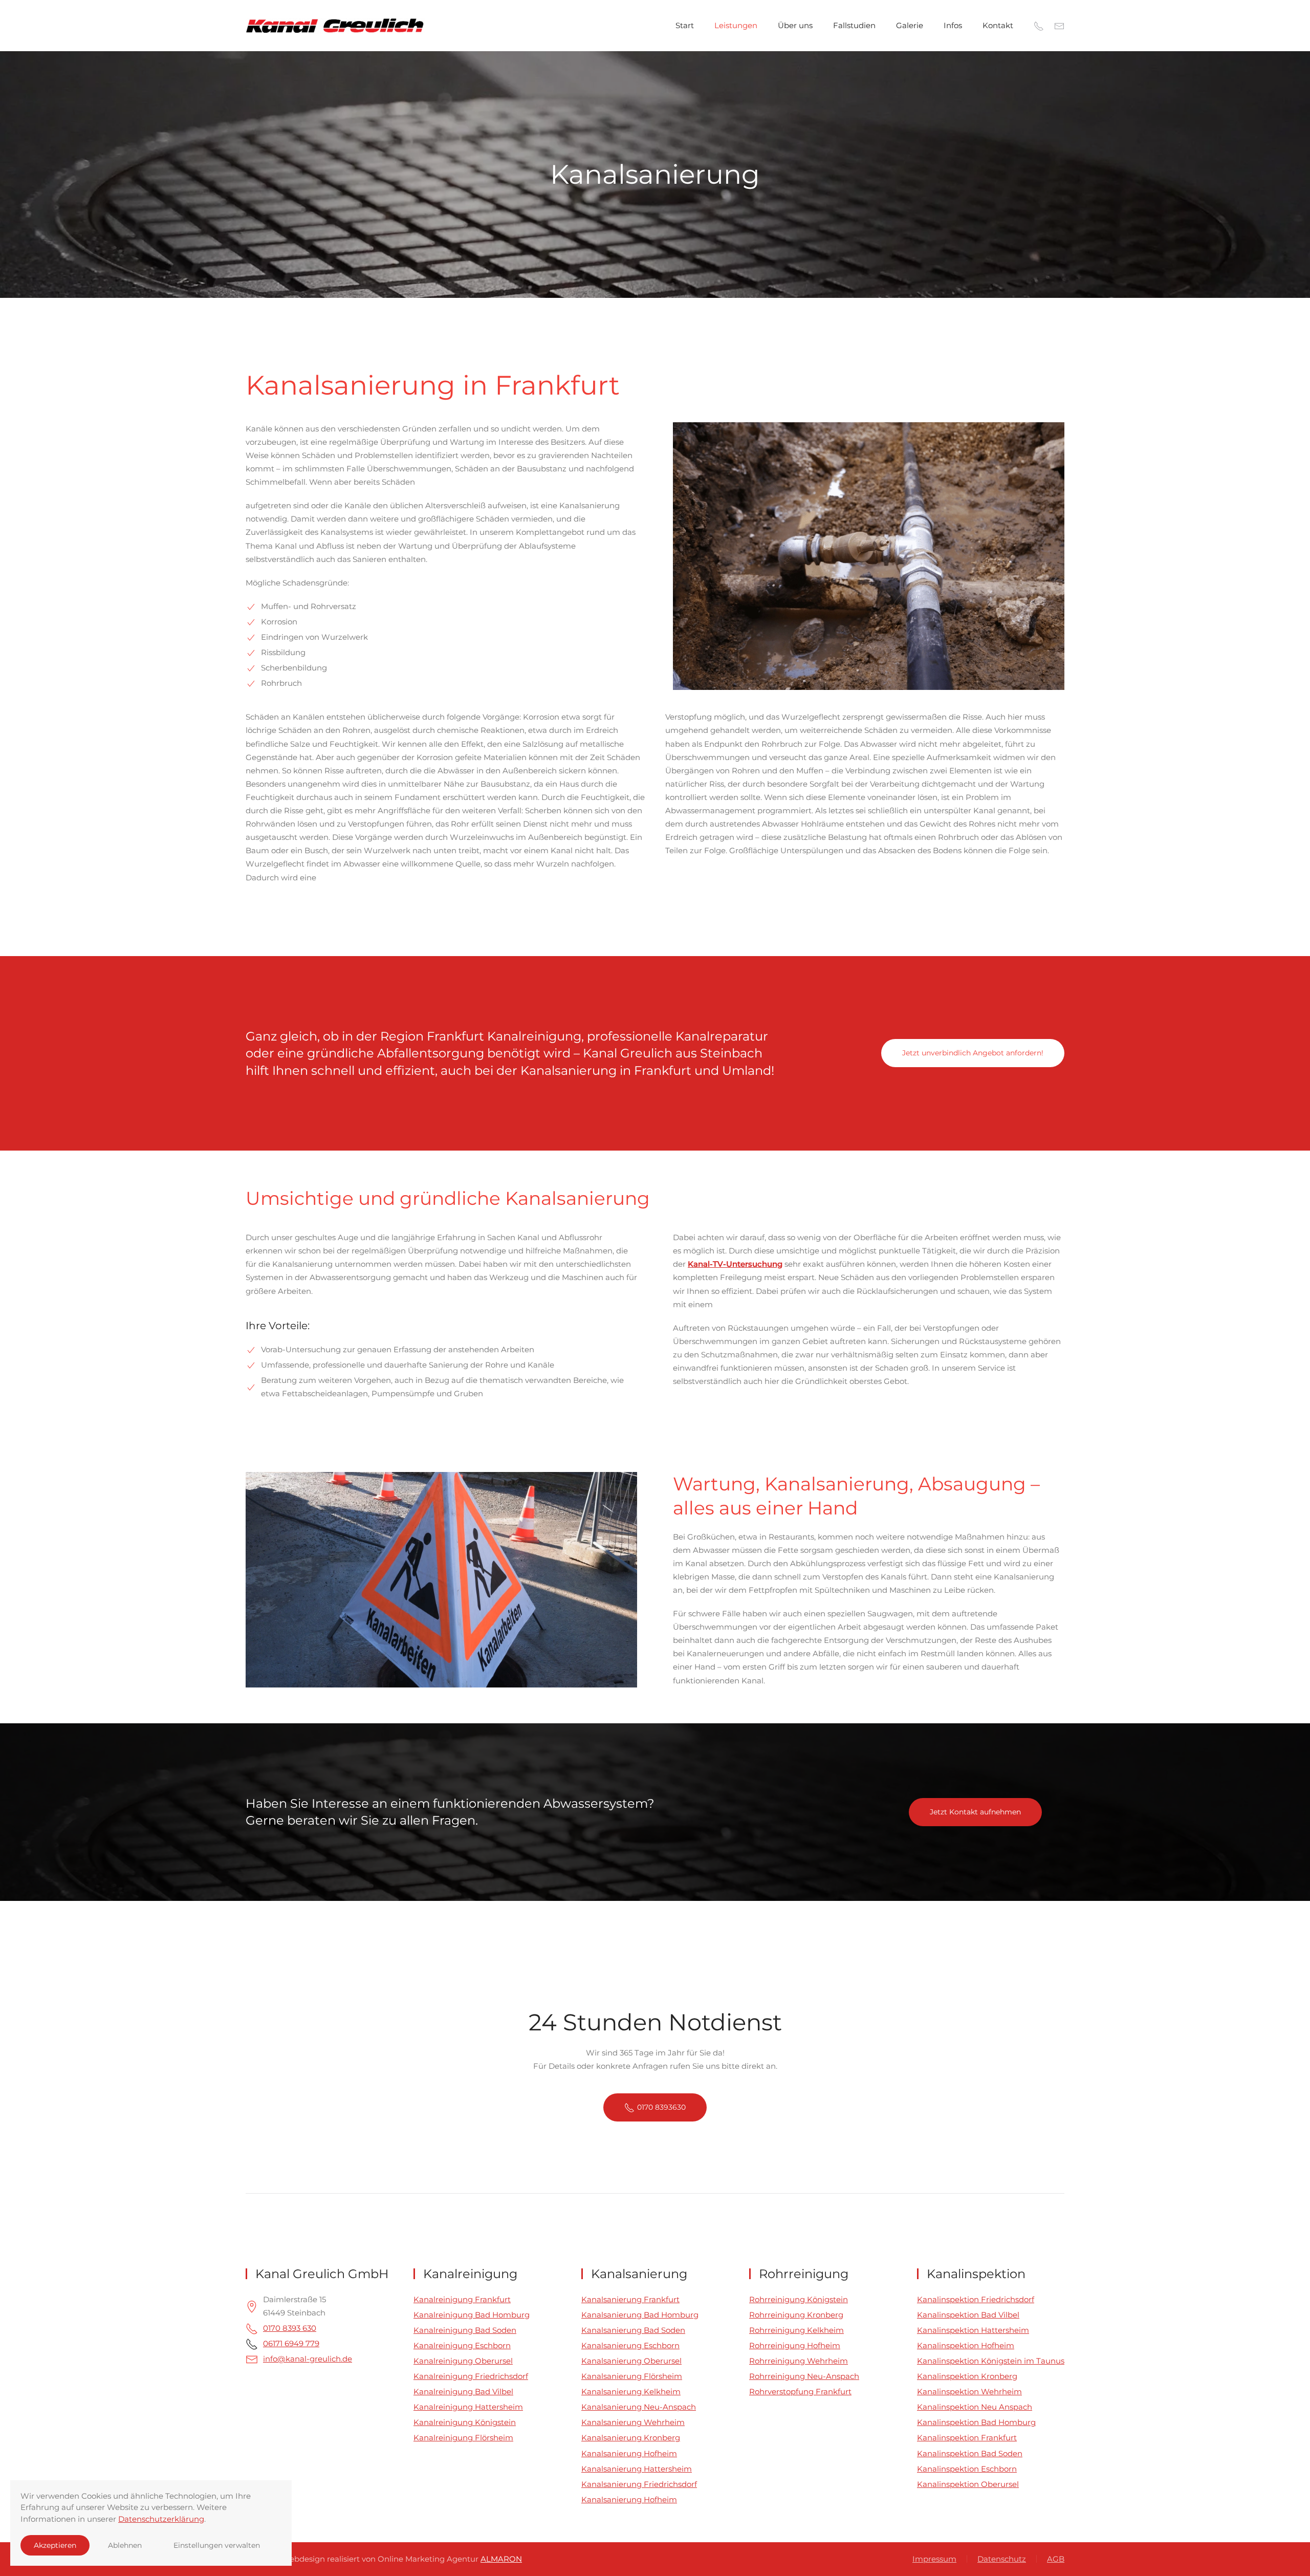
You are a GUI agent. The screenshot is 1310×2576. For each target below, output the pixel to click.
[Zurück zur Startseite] (336, 26)
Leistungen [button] (736, 25)
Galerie (910, 25)
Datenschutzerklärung (161, 2519)
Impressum (934, 2559)
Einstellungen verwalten (217, 2545)
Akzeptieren (55, 2545)
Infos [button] (953, 25)
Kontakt (998, 25)
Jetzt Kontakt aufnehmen (975, 1812)
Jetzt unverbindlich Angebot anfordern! (973, 1053)
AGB (1056, 2559)
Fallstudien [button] (854, 25)
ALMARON (501, 2559)
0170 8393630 (661, 2107)
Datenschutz (1002, 2559)
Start (685, 25)
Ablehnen (125, 2545)
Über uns (795, 25)
